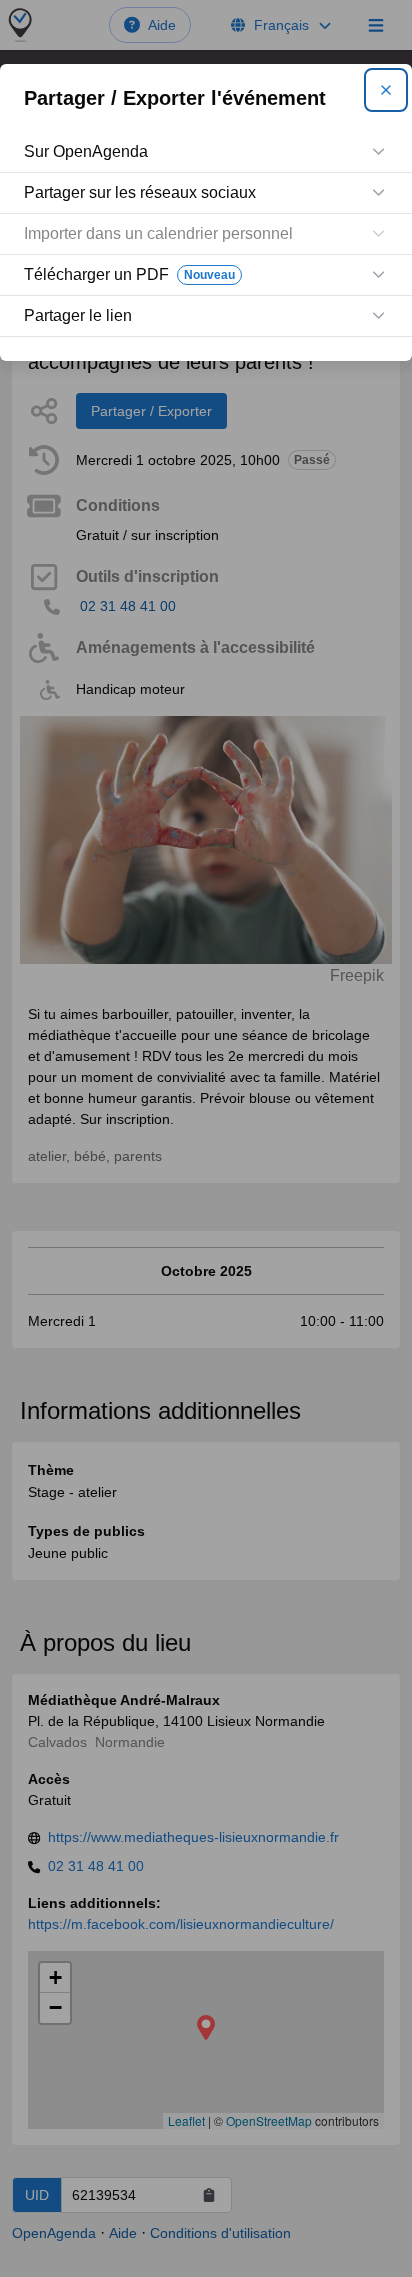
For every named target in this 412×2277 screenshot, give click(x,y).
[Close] (386, 90)
